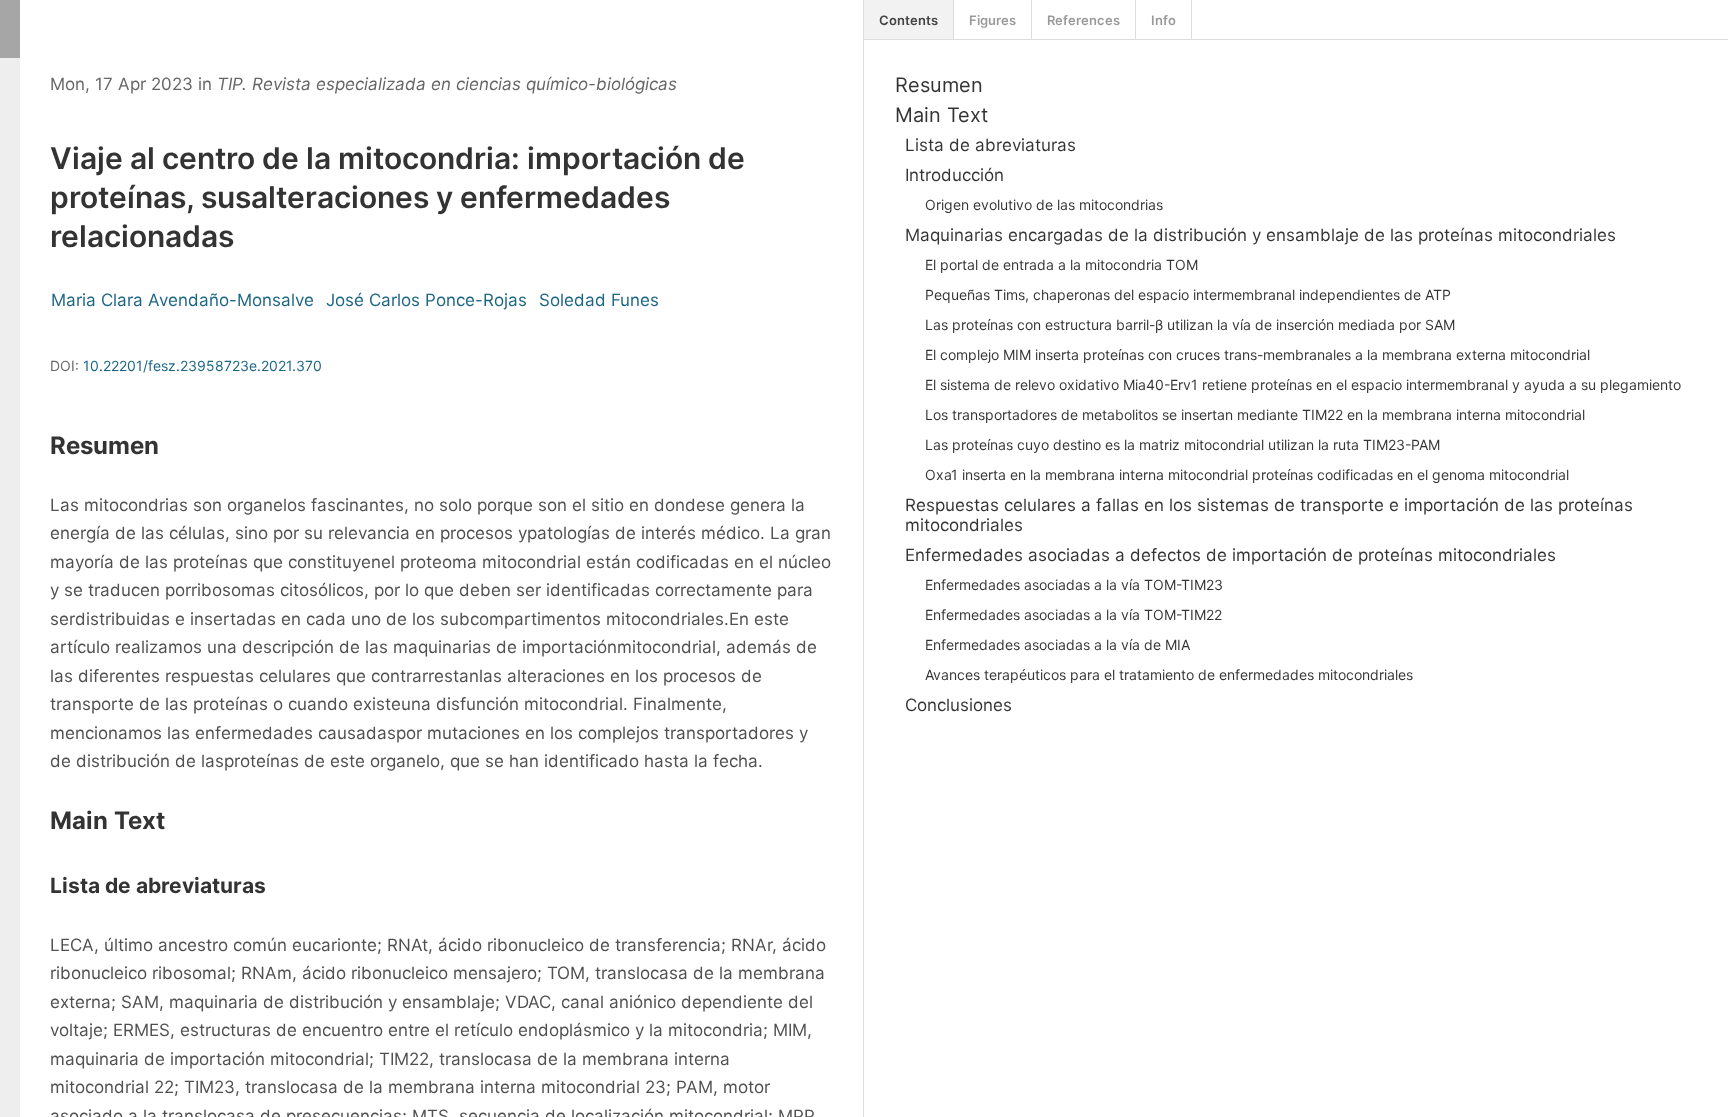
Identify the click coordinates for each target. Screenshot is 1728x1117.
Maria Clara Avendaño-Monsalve (182, 300)
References (1083, 20)
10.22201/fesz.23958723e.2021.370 (202, 365)
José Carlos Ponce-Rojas (426, 300)
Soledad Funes (599, 300)
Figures (992, 20)
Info (1163, 20)
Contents (908, 20)
